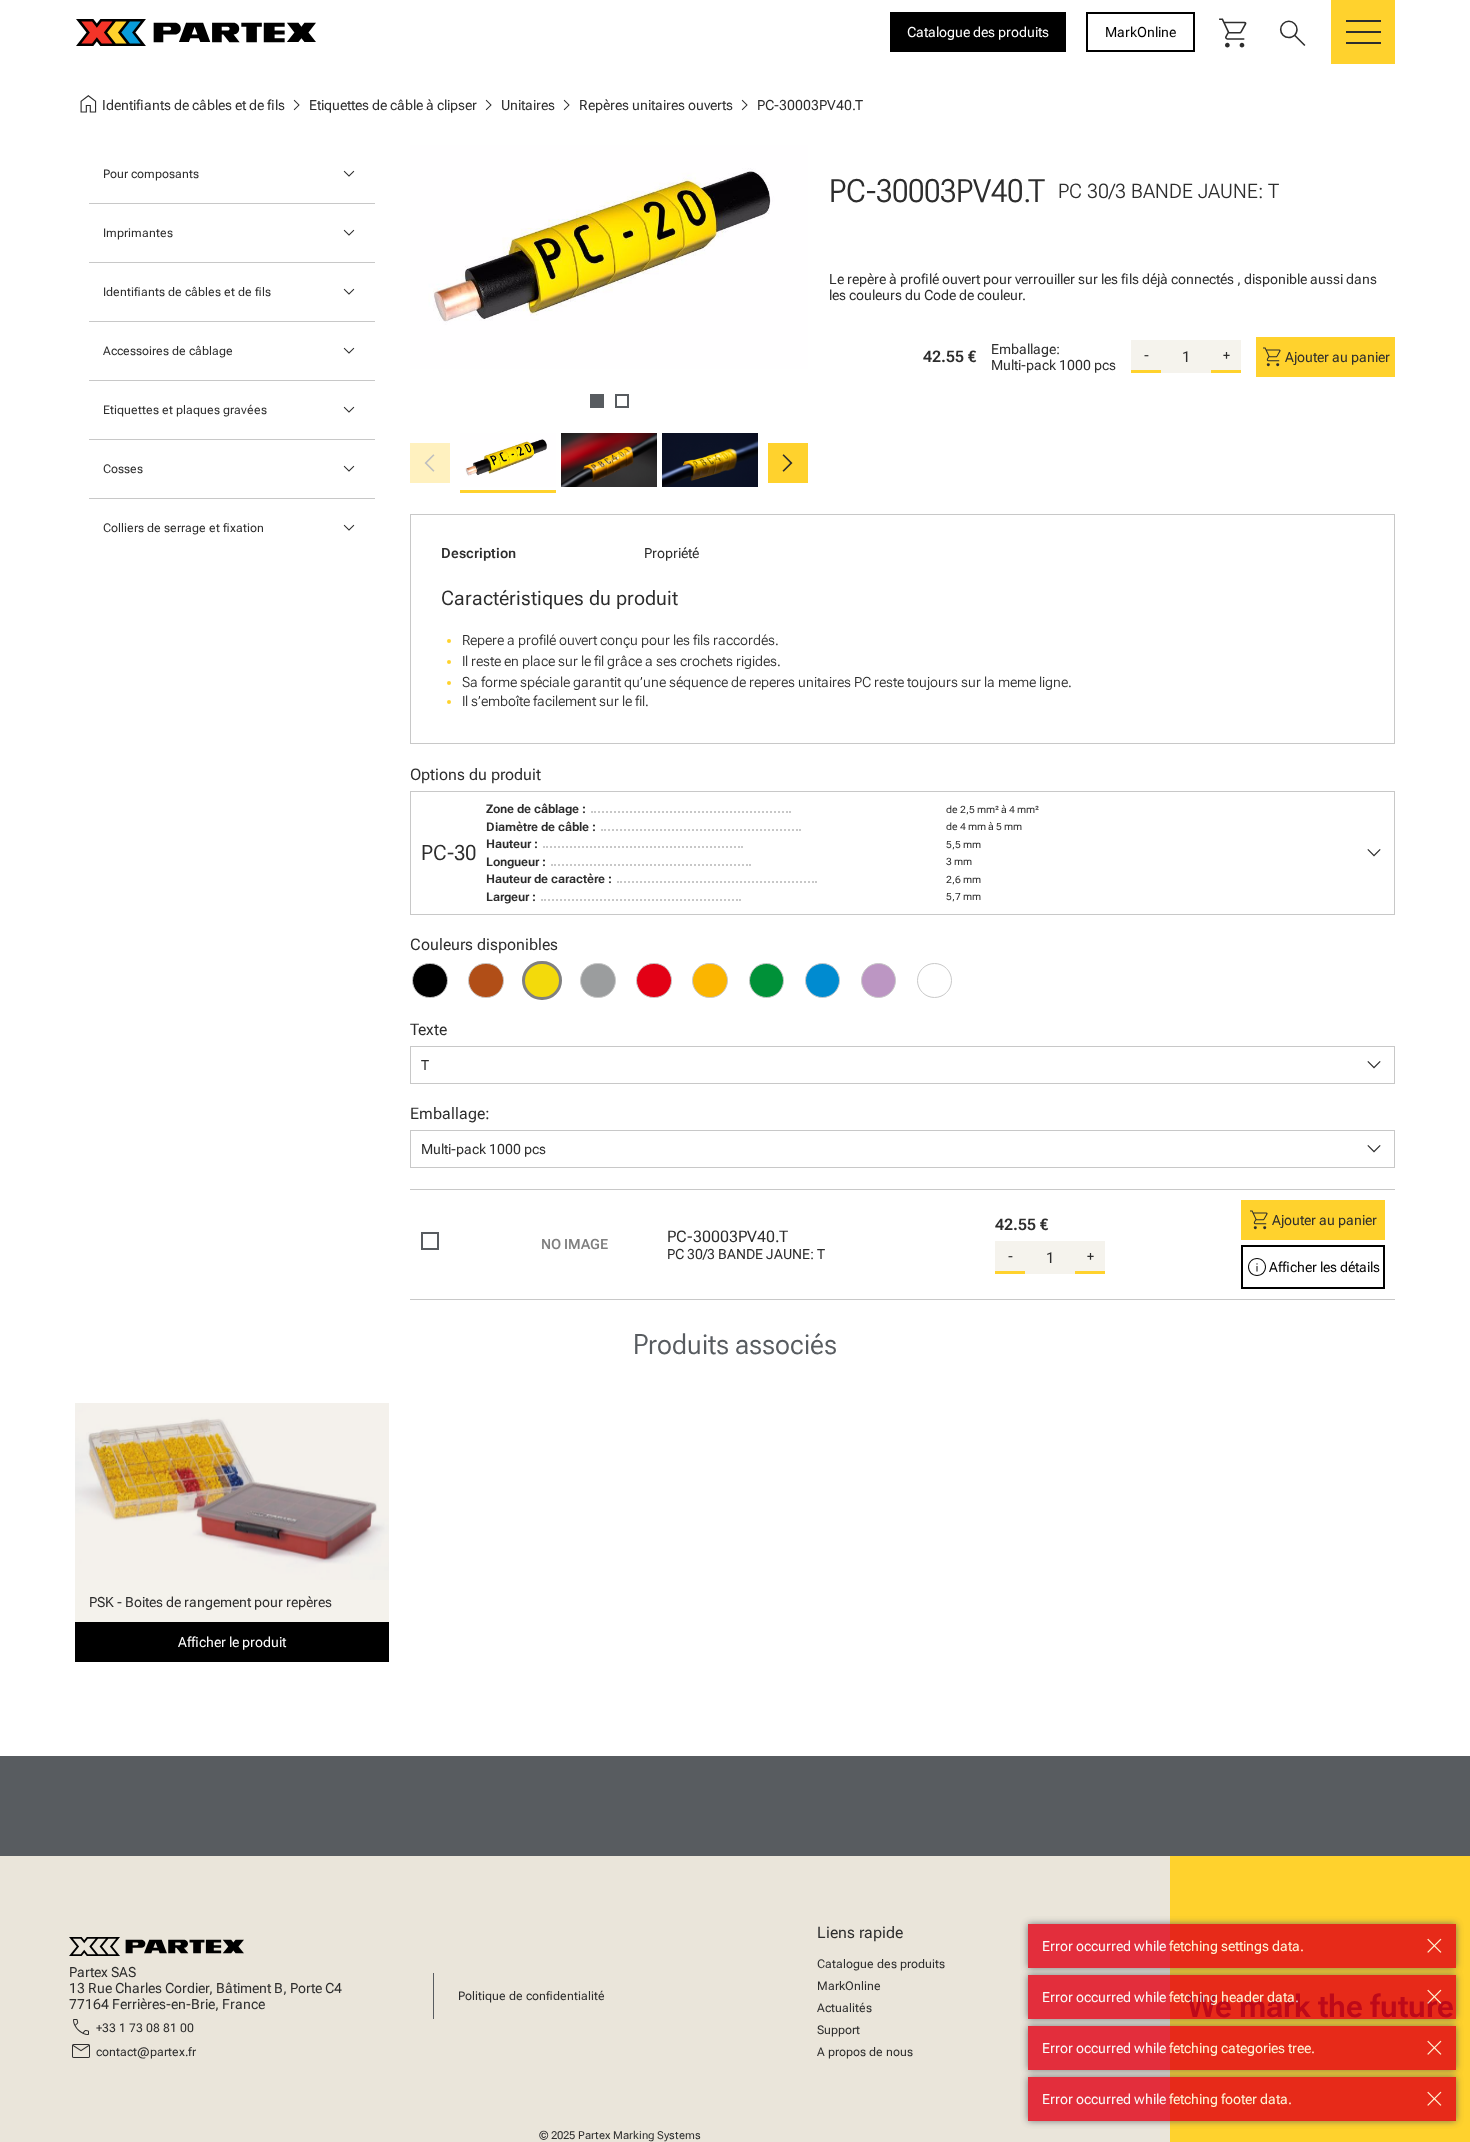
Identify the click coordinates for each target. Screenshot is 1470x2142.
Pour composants (151, 174)
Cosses (123, 469)
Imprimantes (138, 233)
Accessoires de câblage (168, 351)
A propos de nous (865, 2052)
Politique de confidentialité (531, 1996)
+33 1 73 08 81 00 (145, 2028)
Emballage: (1025, 349)
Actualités (844, 2008)
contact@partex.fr (146, 2052)
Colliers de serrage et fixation (183, 528)
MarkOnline (849, 1986)
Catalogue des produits (881, 1964)
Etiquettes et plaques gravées (185, 410)
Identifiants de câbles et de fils (187, 292)
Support (838, 2030)
